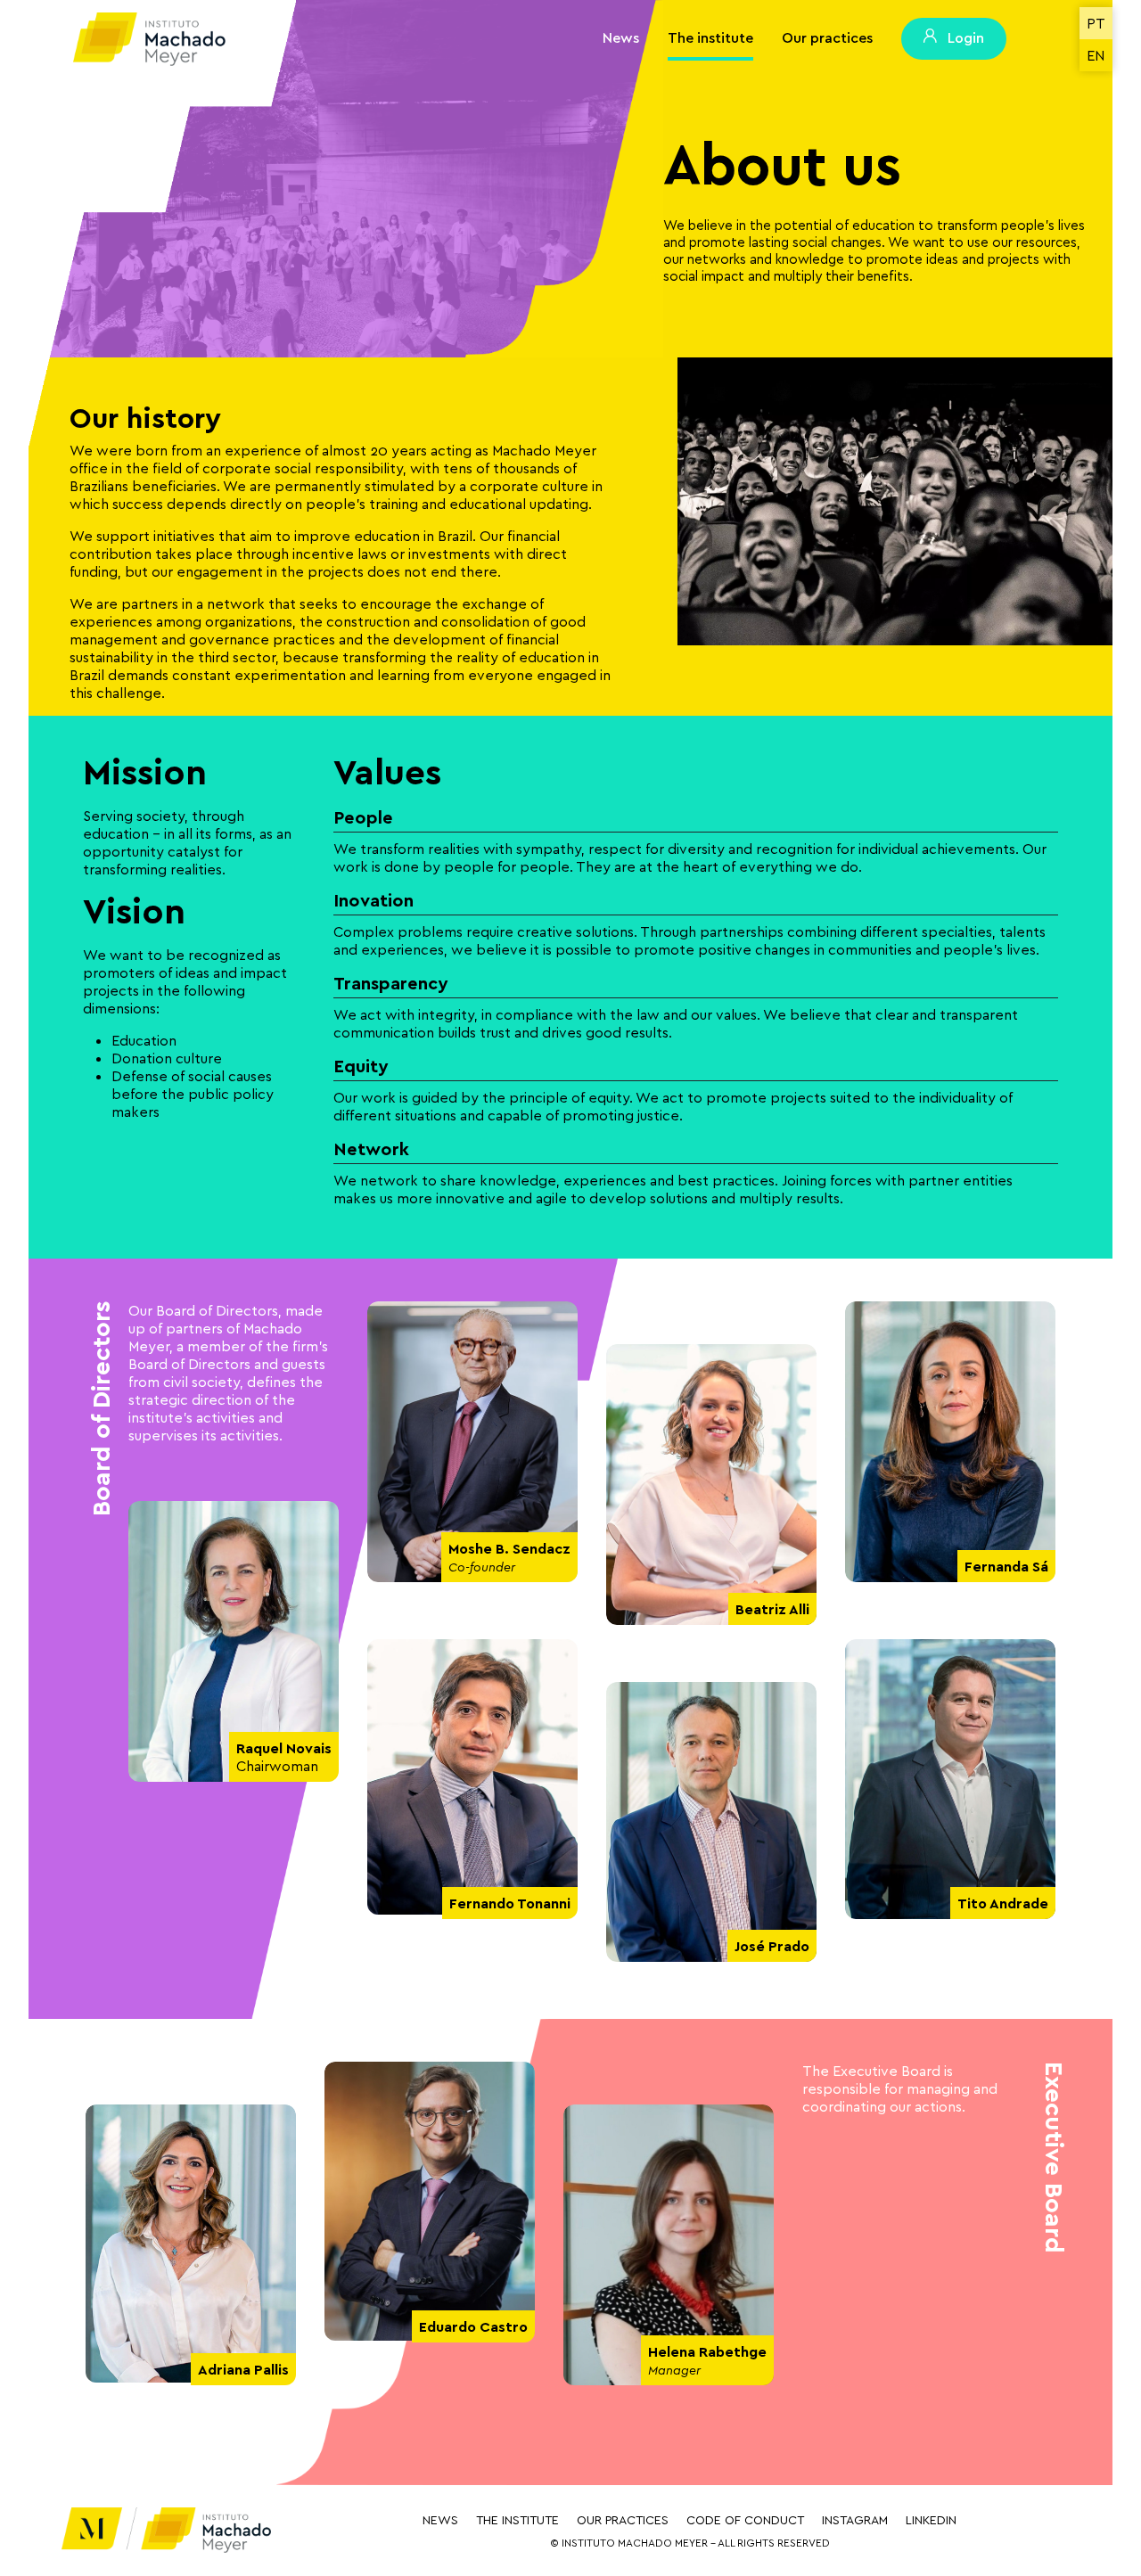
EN (1096, 55)
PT (1096, 23)
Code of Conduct (745, 2519)
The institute (710, 37)
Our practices (827, 37)
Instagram (855, 2519)
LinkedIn (931, 2519)
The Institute (517, 2519)
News (621, 37)
